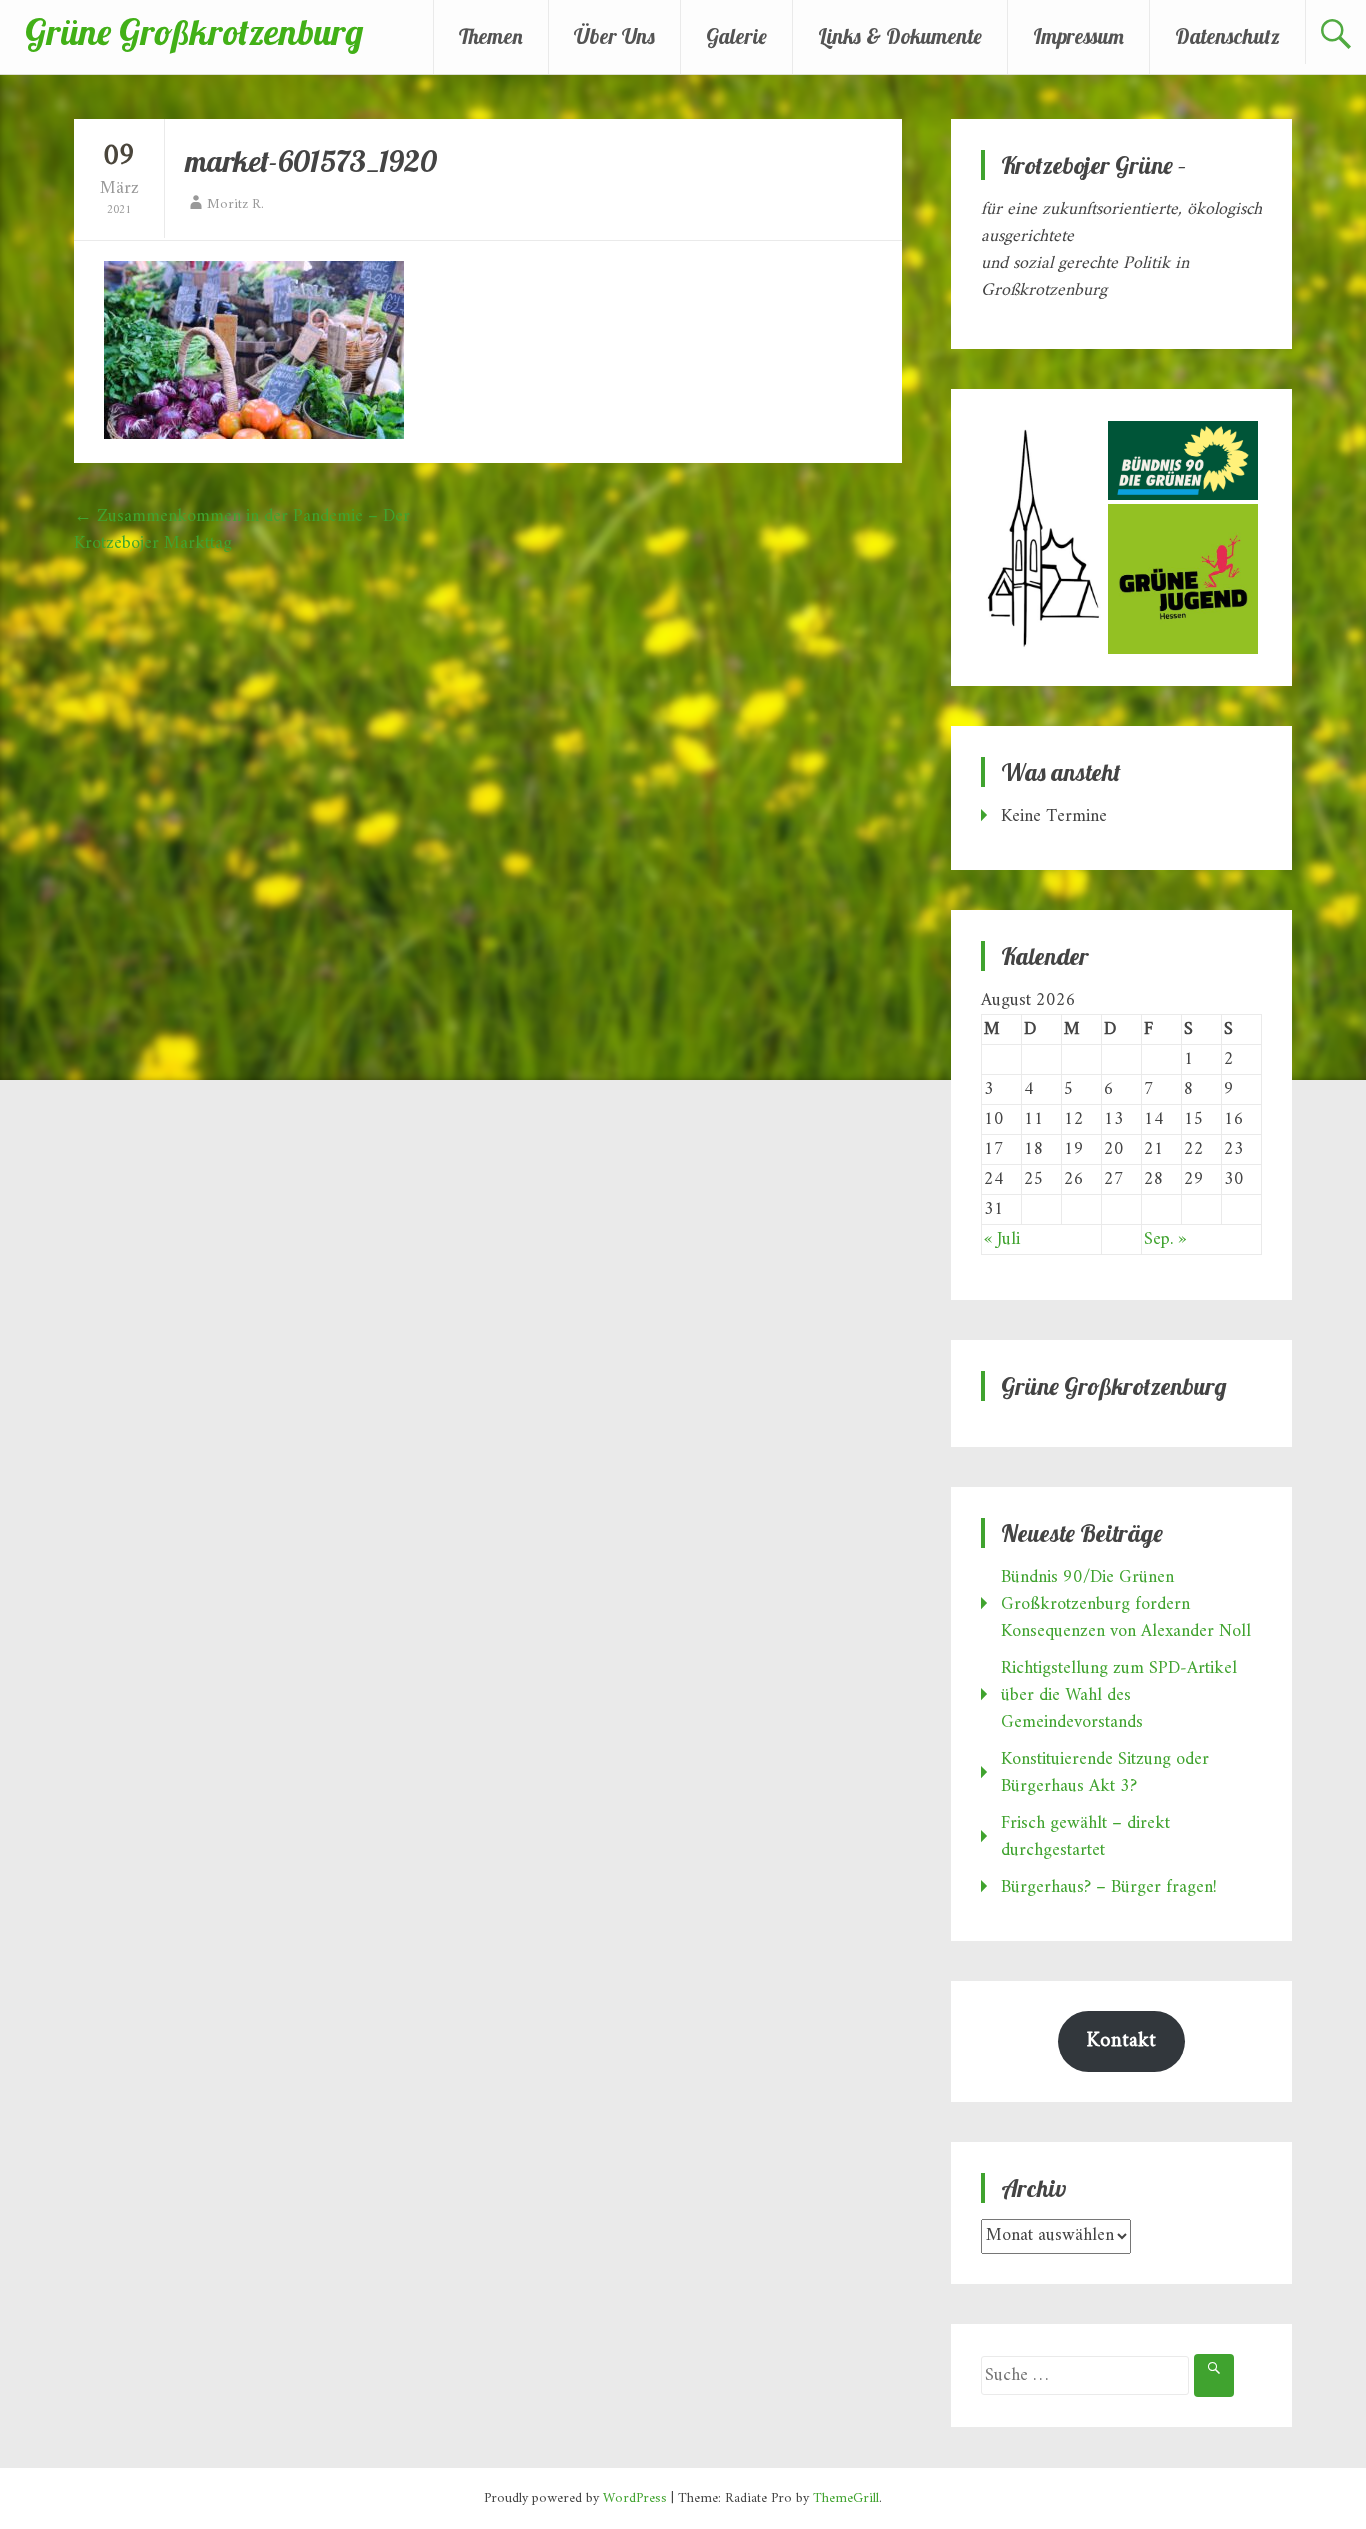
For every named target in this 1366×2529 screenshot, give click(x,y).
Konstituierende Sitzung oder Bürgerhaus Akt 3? (1105, 1773)
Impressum (1078, 36)
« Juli (1002, 1239)
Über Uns (614, 36)
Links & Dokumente (900, 36)
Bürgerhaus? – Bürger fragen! (1109, 1887)
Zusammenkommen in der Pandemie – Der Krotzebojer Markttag (242, 530)
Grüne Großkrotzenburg (194, 31)
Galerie (736, 36)
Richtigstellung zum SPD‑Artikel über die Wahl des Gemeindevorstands (1119, 1695)
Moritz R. (235, 204)
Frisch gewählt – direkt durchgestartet (1085, 1837)
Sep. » (1165, 1239)
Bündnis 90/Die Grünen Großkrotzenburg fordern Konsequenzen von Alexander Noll (1126, 1604)
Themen (491, 36)
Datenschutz (1227, 36)
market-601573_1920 (311, 161)
